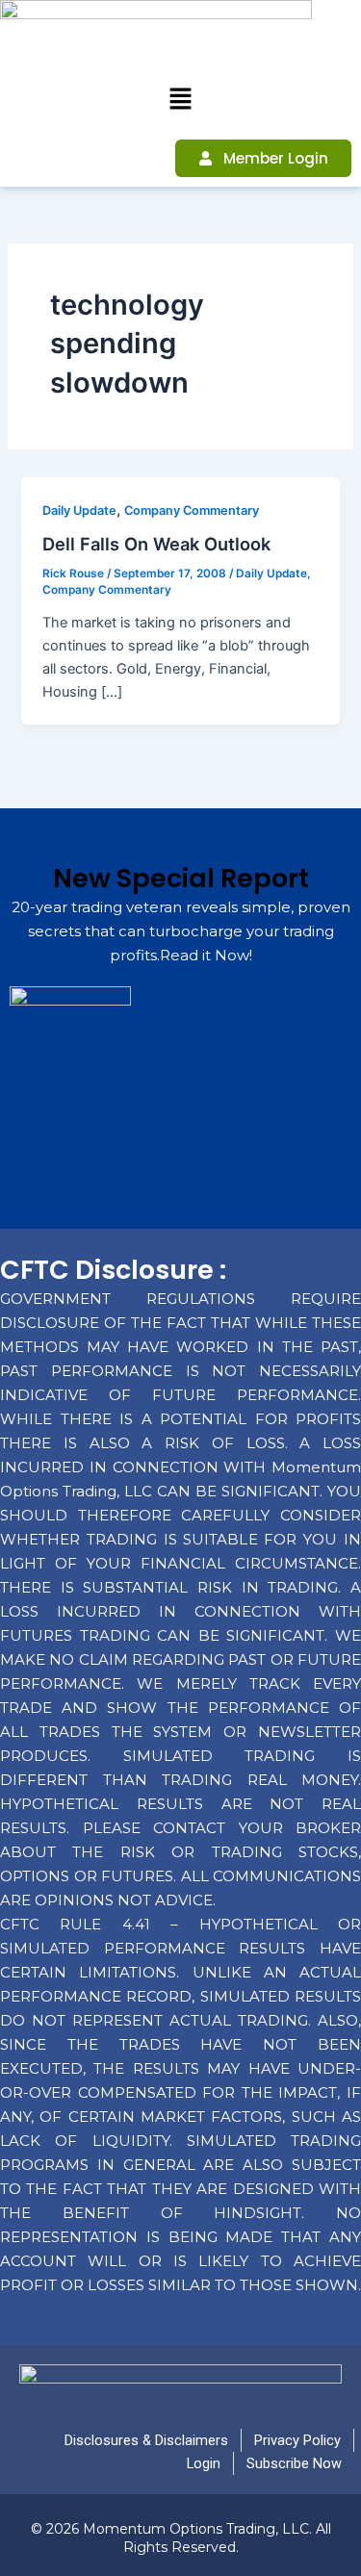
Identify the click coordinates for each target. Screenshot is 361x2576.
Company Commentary (192, 510)
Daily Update (79, 510)
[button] (180, 100)
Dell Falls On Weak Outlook (156, 544)
